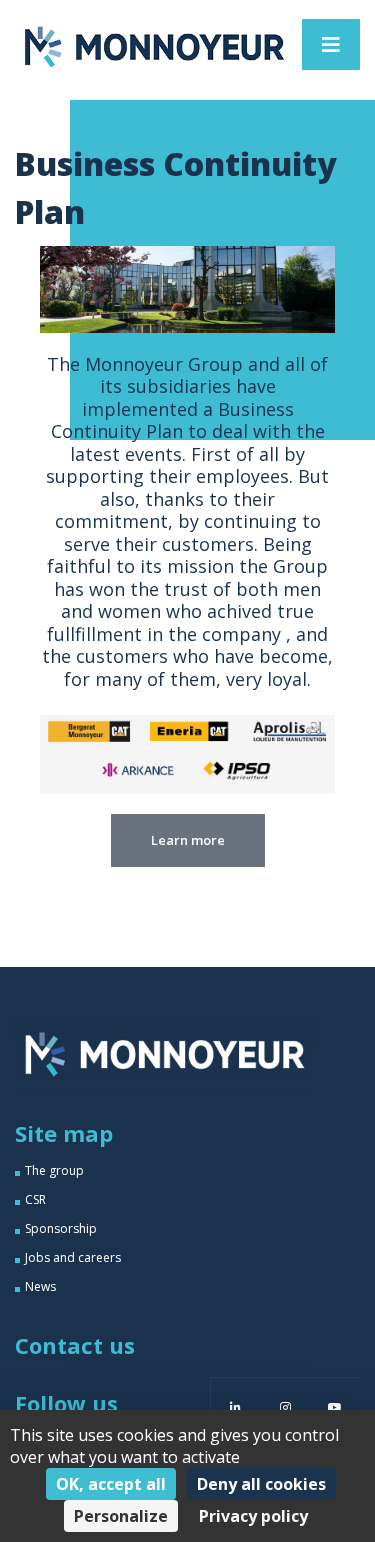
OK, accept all (111, 1484)
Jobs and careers (73, 1257)
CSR (35, 1199)
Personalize (121, 1516)
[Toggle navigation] (331, 44)
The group (54, 1170)
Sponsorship (61, 1228)
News (40, 1286)
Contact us (75, 1345)
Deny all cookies (261, 1484)
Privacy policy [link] (253, 1516)
